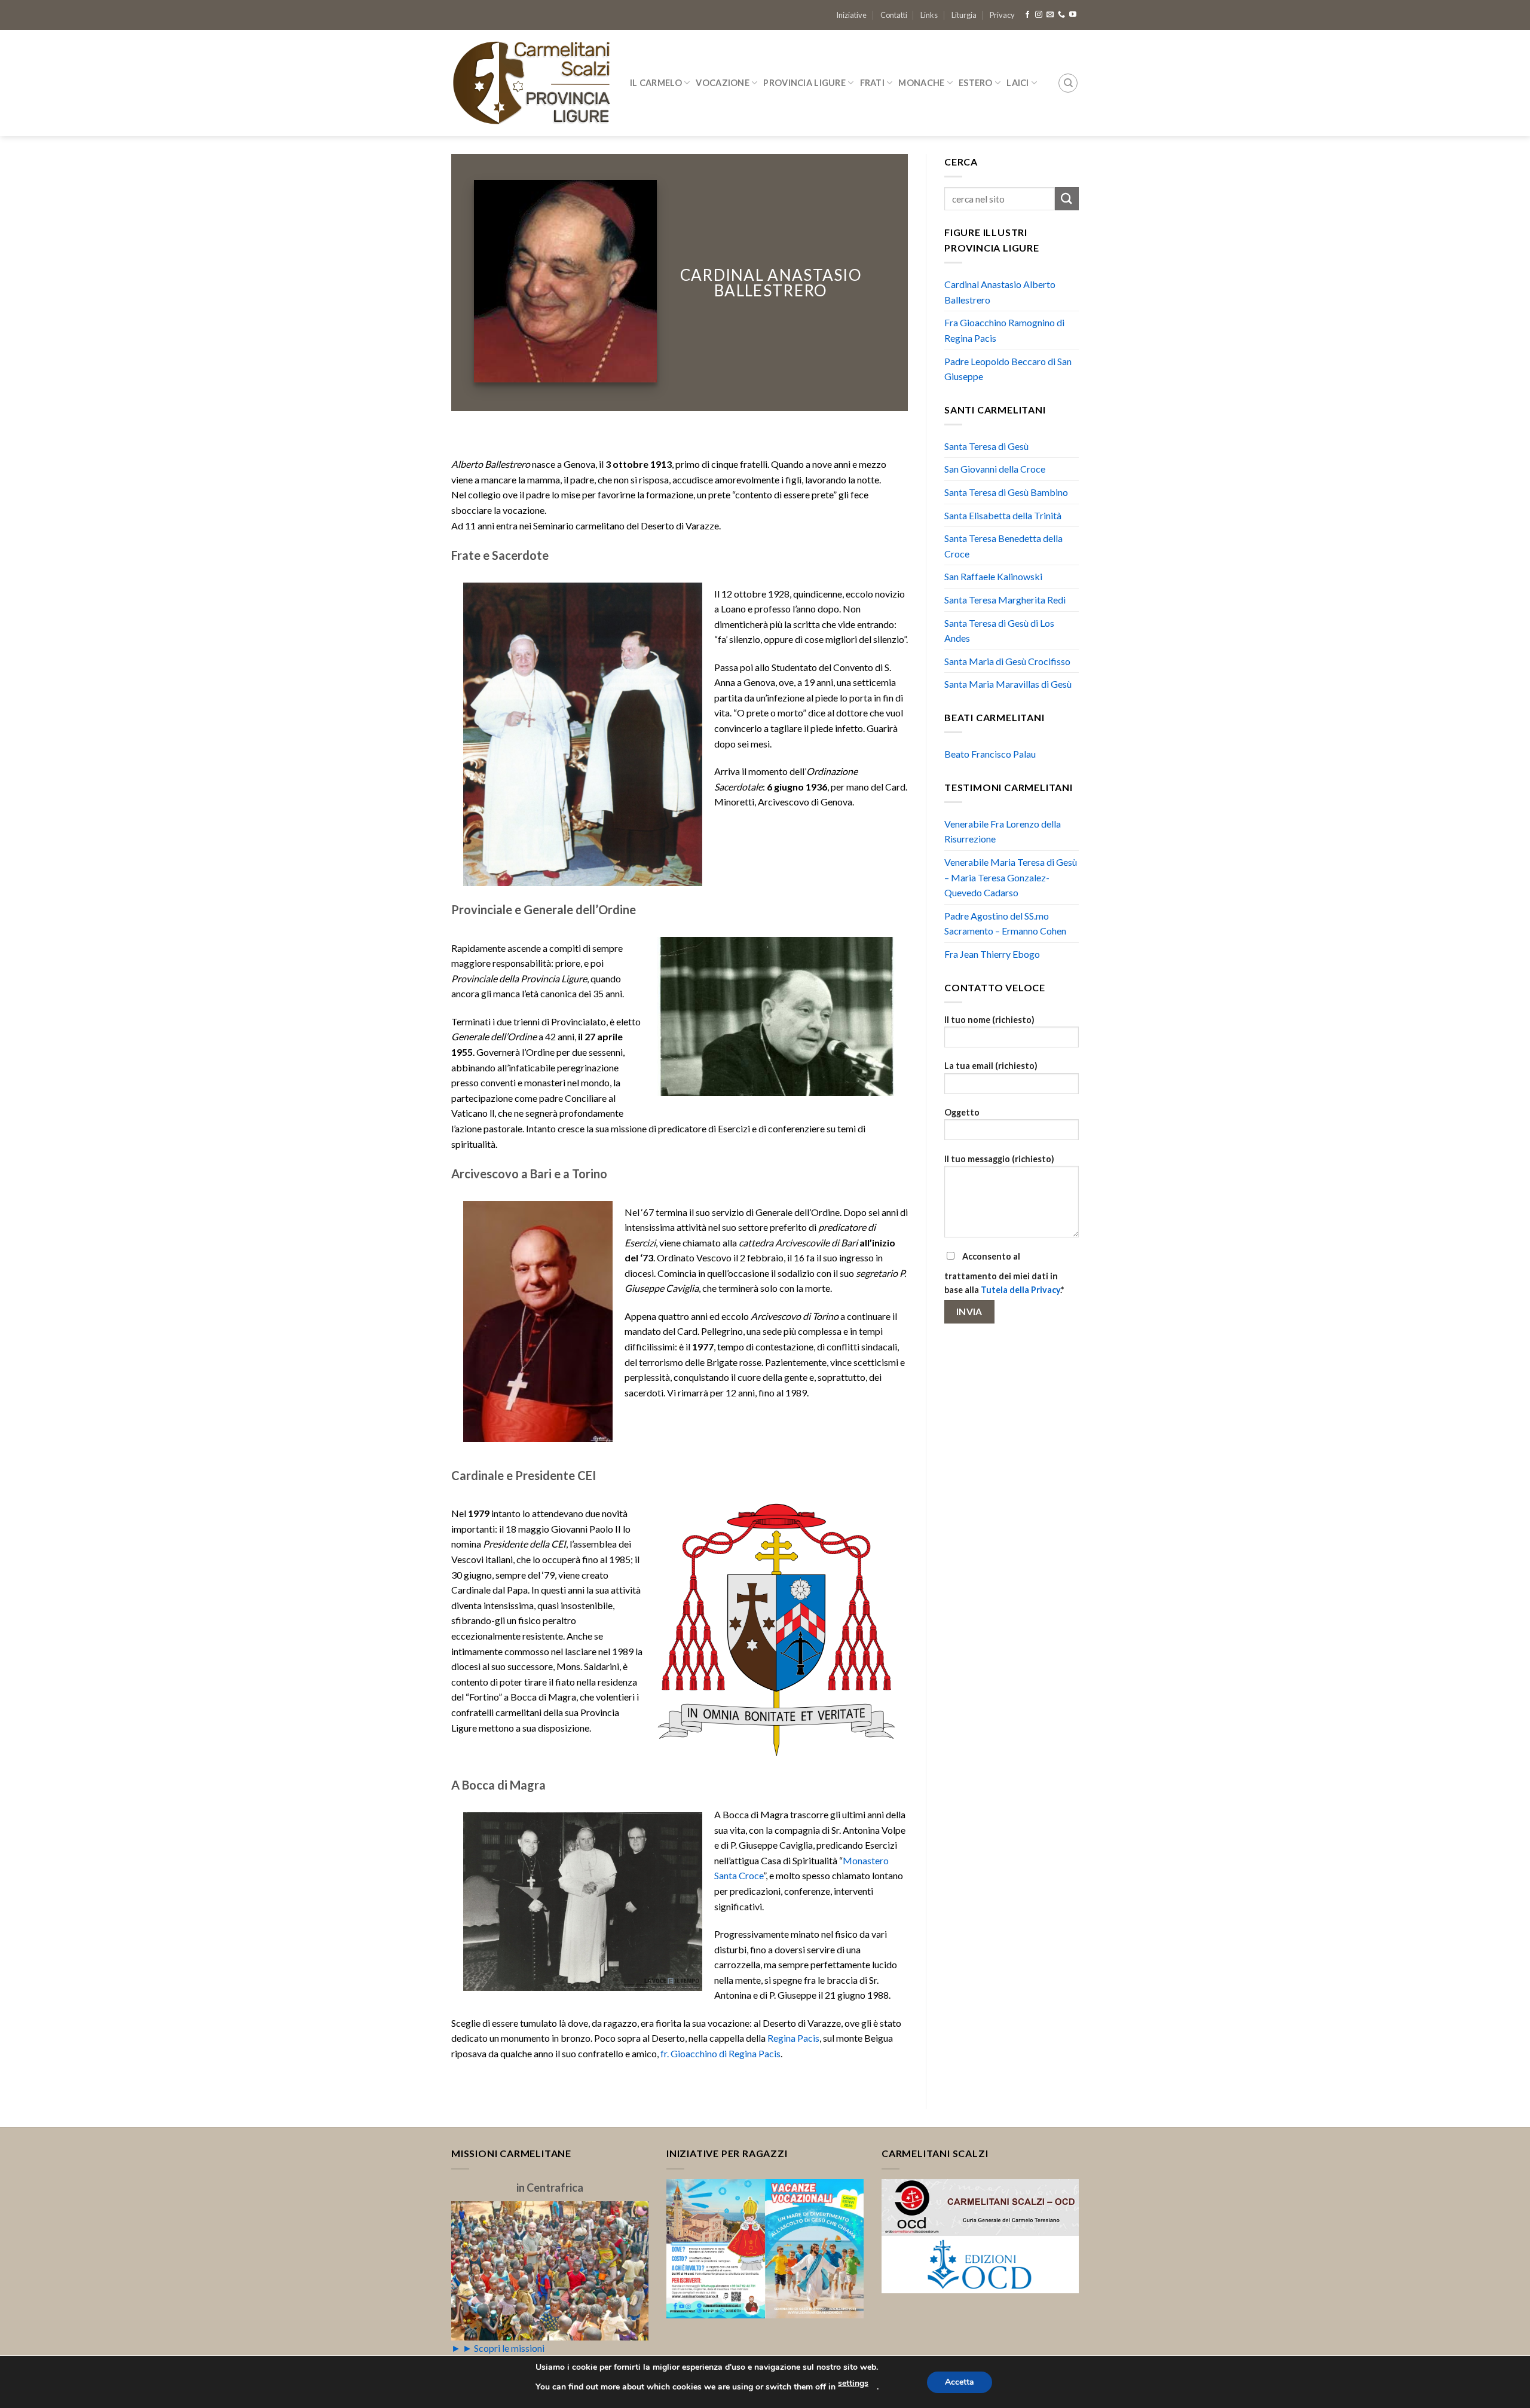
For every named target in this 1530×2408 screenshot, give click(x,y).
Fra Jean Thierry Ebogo (992, 954)
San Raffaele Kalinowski (993, 576)
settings (853, 2383)
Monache (921, 83)
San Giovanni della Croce (995, 469)
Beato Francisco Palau (990, 754)
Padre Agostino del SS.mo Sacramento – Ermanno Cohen (1005, 923)
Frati (872, 83)
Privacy (1002, 15)
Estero (976, 83)
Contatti (894, 15)
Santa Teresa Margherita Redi (1005, 600)
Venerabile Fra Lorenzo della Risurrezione (1003, 831)
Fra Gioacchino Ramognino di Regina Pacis (1004, 330)
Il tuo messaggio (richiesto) (999, 1159)
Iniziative (851, 15)
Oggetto (962, 1112)
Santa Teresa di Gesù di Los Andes (999, 631)
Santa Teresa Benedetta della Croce (1003, 546)
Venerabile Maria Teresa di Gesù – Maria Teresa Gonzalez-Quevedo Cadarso (1011, 877)
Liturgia (964, 15)
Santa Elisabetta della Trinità (1003, 515)
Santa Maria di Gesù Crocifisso (1007, 661)
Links (929, 15)
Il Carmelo (656, 83)
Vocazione (723, 83)
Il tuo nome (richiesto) (989, 1020)
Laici (1018, 83)
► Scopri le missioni (504, 2348)
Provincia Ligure (804, 83)
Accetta (960, 2382)
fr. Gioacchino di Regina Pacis (720, 2053)
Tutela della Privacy (1020, 1290)
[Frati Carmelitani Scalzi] (532, 83)
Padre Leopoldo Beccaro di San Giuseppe (1008, 369)
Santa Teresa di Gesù (986, 446)
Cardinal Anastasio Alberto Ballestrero (1000, 292)
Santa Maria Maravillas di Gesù (1008, 684)
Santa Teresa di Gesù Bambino (1006, 492)
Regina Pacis (793, 2038)
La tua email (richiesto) (991, 1066)
